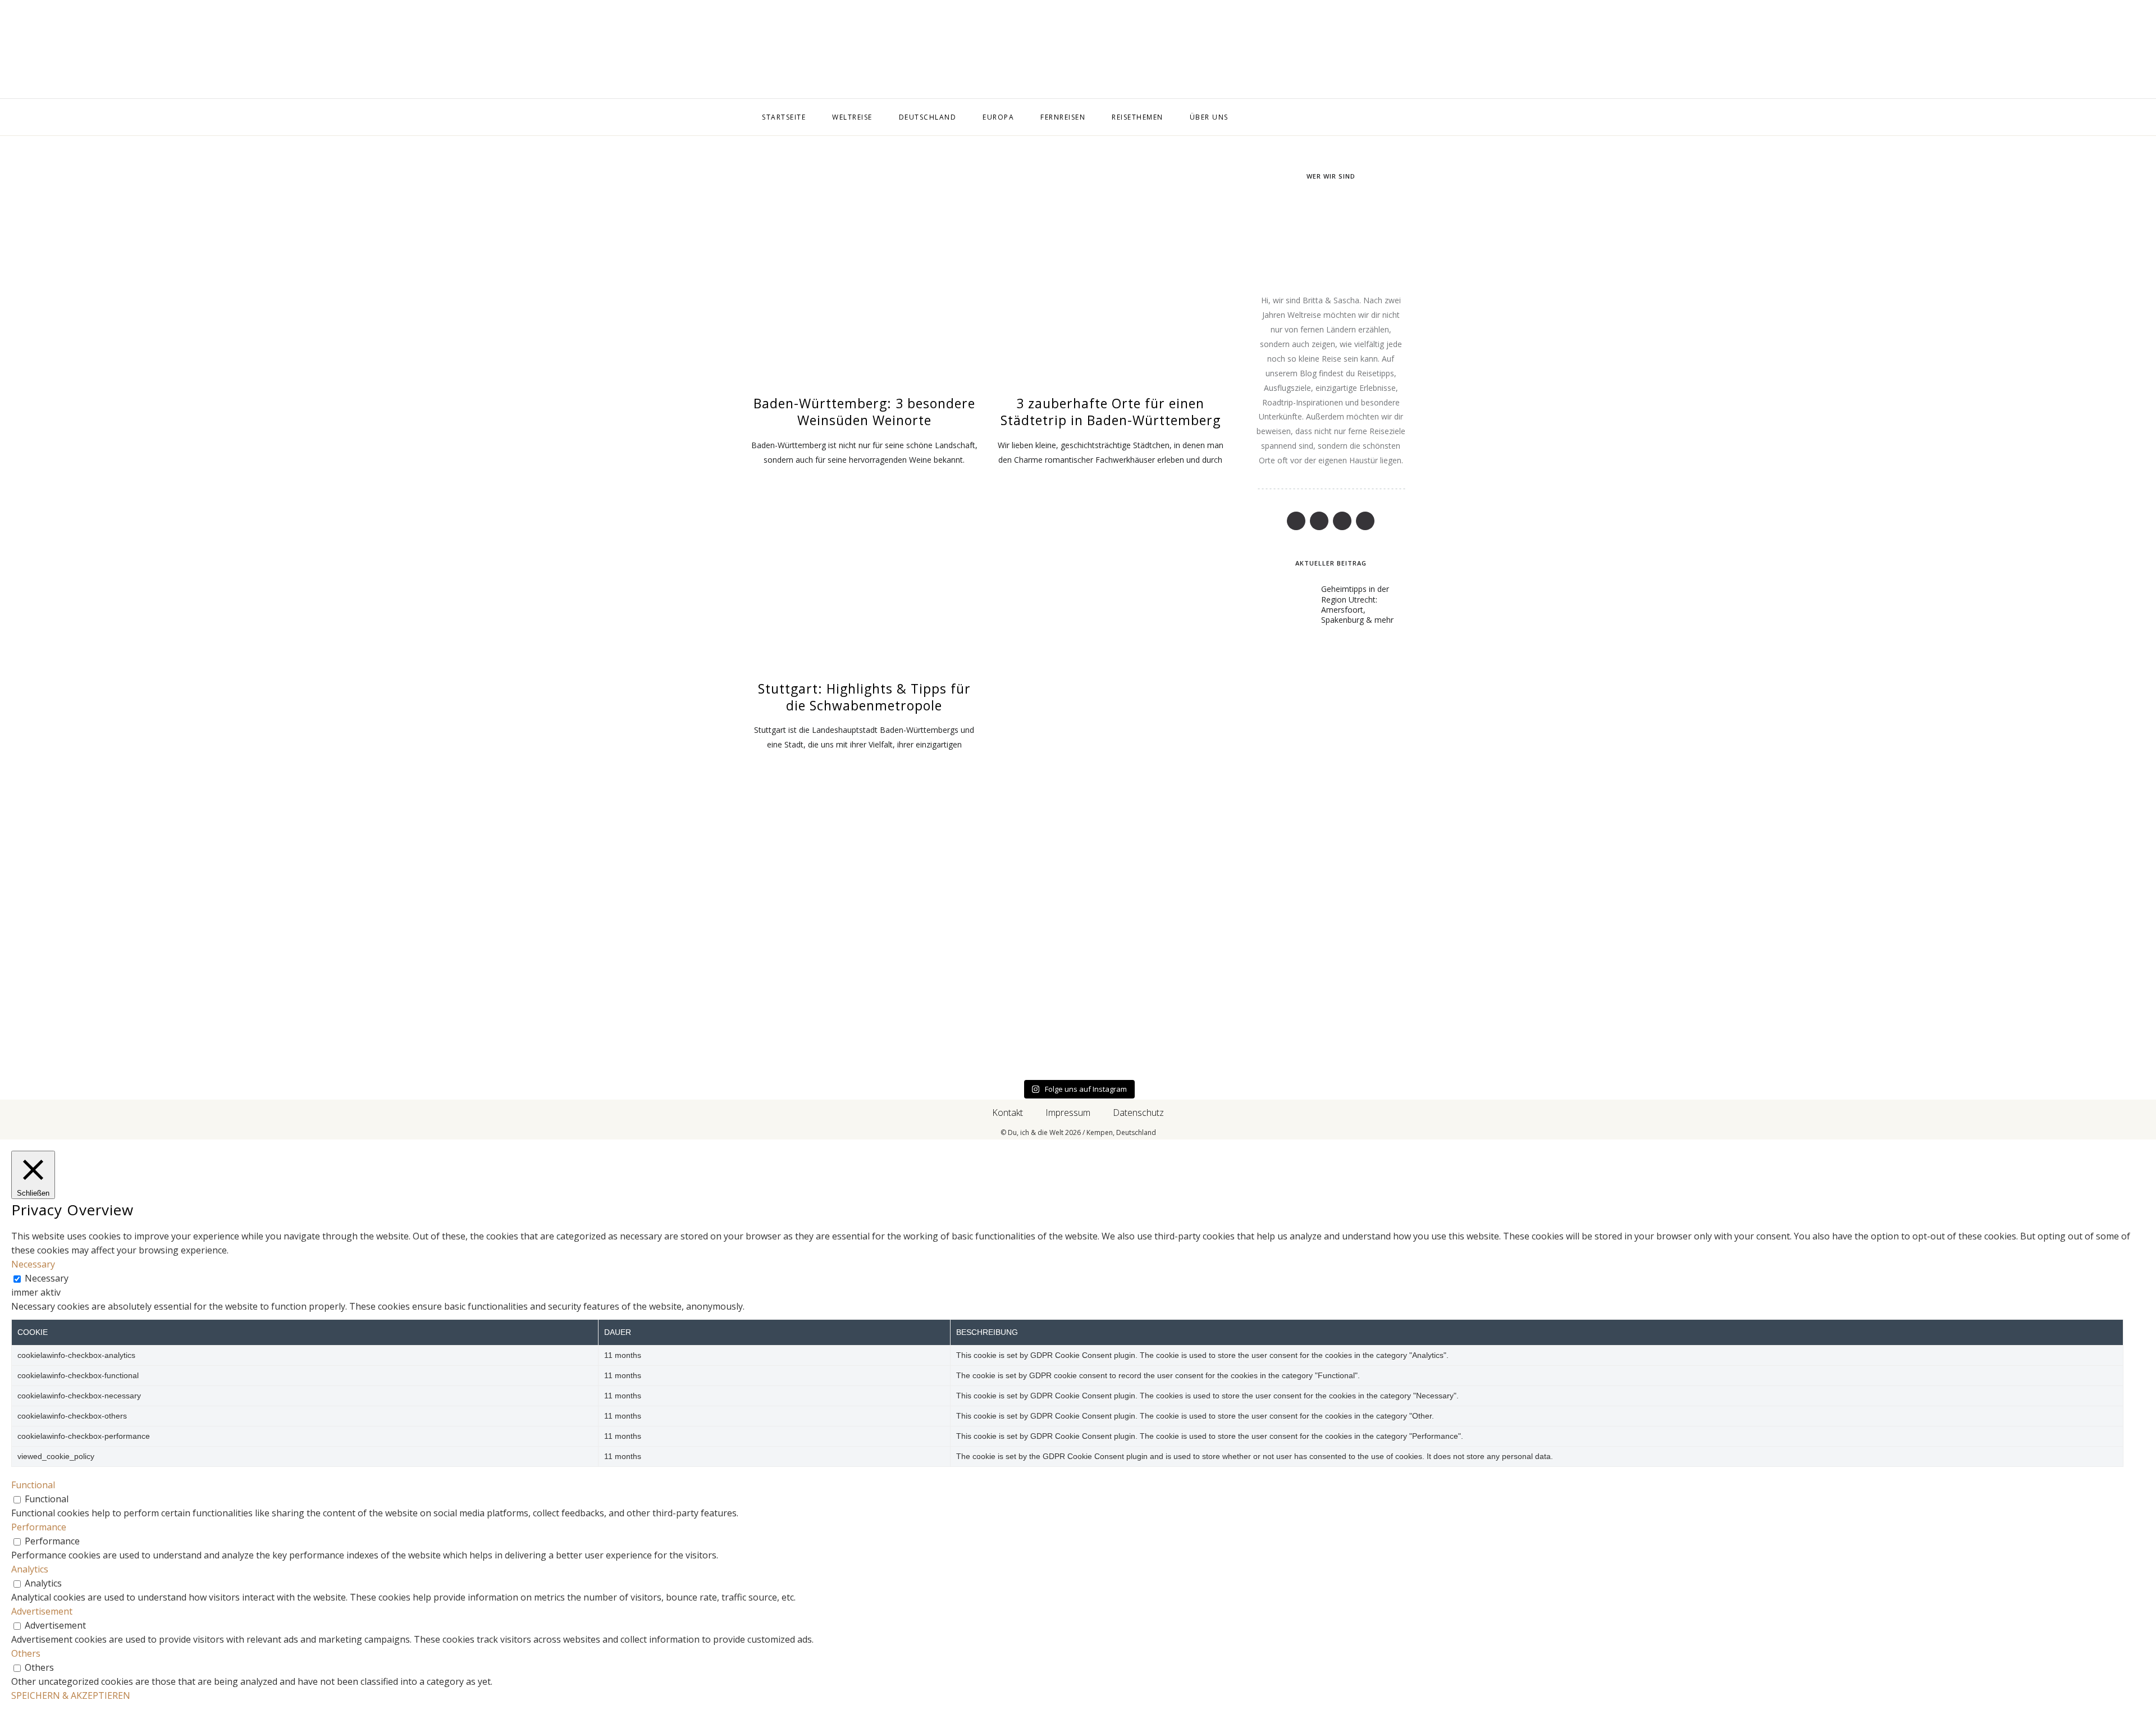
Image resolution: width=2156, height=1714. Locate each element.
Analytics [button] (30, 1569)
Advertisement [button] (42, 1611)
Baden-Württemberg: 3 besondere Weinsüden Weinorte (864, 412)
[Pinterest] (606, 50)
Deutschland (928, 117)
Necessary (47, 1278)
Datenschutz (1138, 1113)
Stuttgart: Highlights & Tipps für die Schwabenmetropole (864, 697)
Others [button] (26, 1653)
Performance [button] (39, 1527)
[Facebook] (584, 50)
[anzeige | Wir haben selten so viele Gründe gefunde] (1941, 949)
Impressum (1068, 1113)
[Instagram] (649, 50)
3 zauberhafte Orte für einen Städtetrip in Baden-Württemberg (1111, 412)
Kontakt (1008, 1113)
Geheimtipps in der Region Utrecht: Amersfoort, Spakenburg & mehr (1357, 604)
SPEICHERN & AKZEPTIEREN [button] (71, 1695)
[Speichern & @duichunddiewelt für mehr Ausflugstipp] (215, 949)
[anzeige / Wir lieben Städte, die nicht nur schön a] (1509, 949)
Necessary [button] (33, 1264)
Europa (998, 117)
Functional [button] (33, 1485)
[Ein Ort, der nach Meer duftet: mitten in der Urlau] (1078, 949)
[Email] (627, 50)
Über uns (1209, 117)
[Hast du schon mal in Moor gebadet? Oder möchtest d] (646, 949)
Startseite (784, 117)
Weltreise (852, 117)
